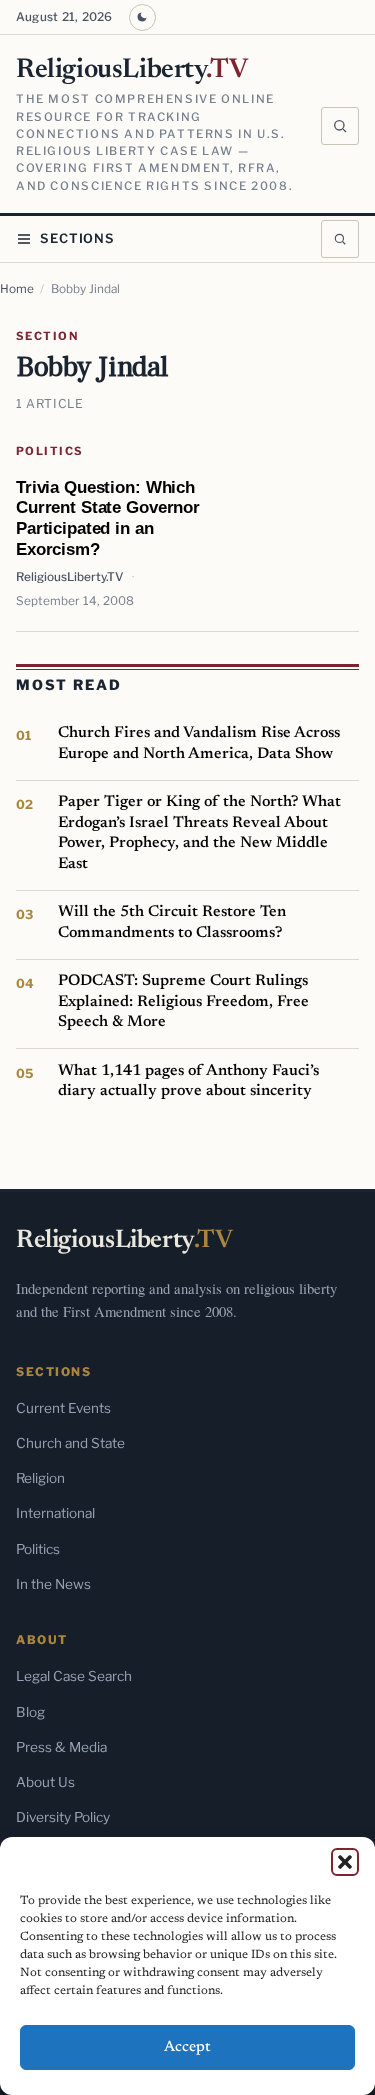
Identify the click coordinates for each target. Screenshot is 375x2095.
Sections (77, 238)
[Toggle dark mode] (142, 17)
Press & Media (61, 1747)
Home (17, 289)
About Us (45, 1782)
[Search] (340, 126)
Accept (187, 2047)
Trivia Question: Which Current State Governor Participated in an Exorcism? (108, 518)
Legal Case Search (74, 1676)
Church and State (70, 1443)
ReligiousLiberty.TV (69, 577)
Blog (30, 1712)
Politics (50, 451)
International (55, 1513)
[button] (345, 1862)
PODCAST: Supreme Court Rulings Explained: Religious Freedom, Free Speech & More (183, 1001)
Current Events (63, 1408)
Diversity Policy (63, 1817)
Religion (40, 1478)
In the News (53, 1584)
